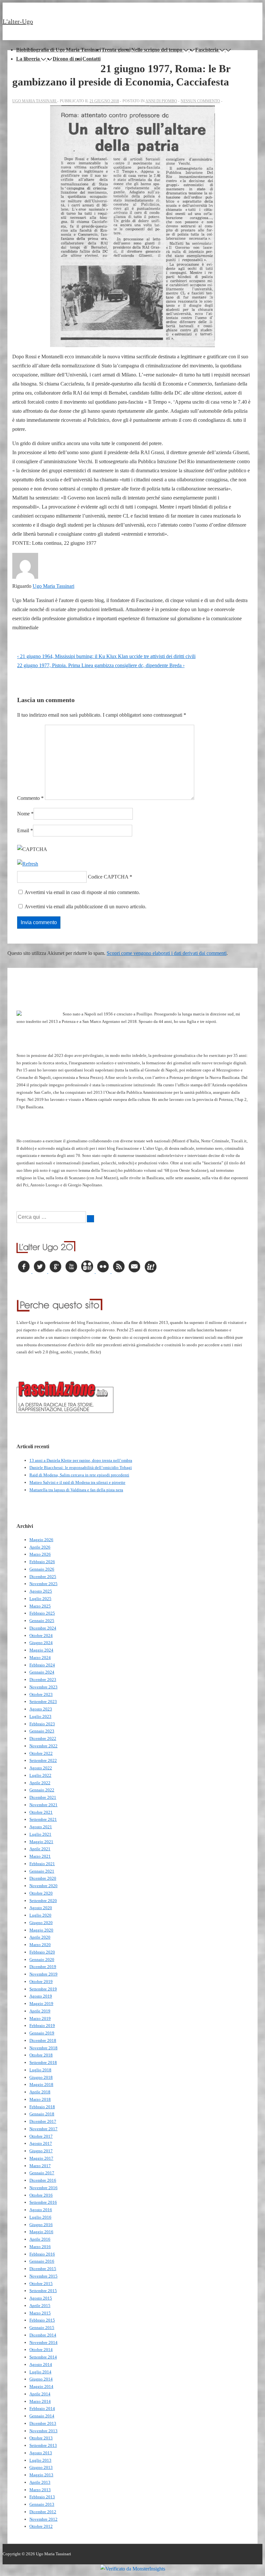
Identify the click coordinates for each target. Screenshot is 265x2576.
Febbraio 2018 (42, 2107)
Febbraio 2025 (42, 1613)
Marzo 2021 (40, 1856)
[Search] (90, 1219)
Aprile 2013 (40, 2482)
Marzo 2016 (40, 2247)
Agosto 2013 (41, 2453)
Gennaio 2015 (42, 2328)
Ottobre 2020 (41, 1893)
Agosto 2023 (41, 1709)
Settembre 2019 (43, 1989)
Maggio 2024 (41, 1650)
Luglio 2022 (40, 1775)
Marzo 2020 (40, 1945)
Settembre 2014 (43, 2357)
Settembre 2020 (43, 1901)
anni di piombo (161, 101)
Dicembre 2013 (43, 2423)
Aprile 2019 (40, 2011)
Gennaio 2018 (42, 2114)
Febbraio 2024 (42, 1665)
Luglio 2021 (40, 1834)
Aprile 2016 (40, 2239)
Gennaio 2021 (42, 1871)
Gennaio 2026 (42, 1569)
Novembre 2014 (43, 2342)
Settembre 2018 (43, 2062)
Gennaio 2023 (42, 1731)
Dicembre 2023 (43, 1680)
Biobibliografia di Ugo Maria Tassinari (58, 50)
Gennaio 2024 (42, 1672)
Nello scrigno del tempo (157, 50)
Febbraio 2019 (42, 2026)
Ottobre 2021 (41, 1812)
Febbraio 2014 (42, 2408)
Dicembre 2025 (43, 1577)
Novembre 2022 (43, 1746)
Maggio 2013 (41, 2475)
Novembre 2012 (43, 2519)
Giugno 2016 (41, 2225)
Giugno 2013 (41, 2467)
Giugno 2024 (41, 1643)
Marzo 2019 (40, 2018)
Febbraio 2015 (42, 2320)
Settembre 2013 (43, 2445)
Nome (23, 814)
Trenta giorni (116, 50)
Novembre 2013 (43, 2431)
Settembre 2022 (43, 1760)
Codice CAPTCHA (108, 877)
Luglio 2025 (40, 1599)
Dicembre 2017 (43, 2121)
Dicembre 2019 (43, 1967)
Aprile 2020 (40, 1937)
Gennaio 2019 (42, 2033)
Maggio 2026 (41, 1540)
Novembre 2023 (43, 1687)
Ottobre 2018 (41, 2055)
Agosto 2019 (41, 1996)
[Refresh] (28, 864)
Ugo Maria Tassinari (53, 586)
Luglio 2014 (40, 2372)
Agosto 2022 (41, 1768)
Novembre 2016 (43, 2188)
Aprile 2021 (40, 1849)
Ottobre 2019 (41, 1982)
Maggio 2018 (41, 2084)
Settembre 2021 (43, 1819)
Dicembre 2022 (43, 1738)
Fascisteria (207, 50)
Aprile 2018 (40, 2092)
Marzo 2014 (40, 2401)
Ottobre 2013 (41, 2438)
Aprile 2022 (40, 1783)
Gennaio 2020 (42, 1960)
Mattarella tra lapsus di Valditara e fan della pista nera (76, 1490)
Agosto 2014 (41, 2364)
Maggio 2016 (41, 2232)
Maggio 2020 (41, 1930)
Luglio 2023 (40, 1716)
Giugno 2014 (41, 2379)
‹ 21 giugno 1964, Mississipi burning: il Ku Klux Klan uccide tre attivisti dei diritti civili (106, 656)
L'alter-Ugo (18, 21)
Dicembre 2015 (43, 2269)
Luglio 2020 (40, 1915)
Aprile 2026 (40, 1547)
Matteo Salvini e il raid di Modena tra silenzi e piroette (77, 1482)
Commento (30, 798)
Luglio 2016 (40, 2217)
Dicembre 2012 (43, 2512)
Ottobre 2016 (41, 2195)
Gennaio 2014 (42, 2416)
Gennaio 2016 (42, 2261)
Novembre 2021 (43, 1805)
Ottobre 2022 (41, 1753)
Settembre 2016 (43, 2202)
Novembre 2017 (43, 2129)
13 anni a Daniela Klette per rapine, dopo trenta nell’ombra (81, 1460)
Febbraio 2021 (42, 1864)
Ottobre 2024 (41, 1635)
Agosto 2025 (41, 1591)
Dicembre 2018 (43, 2040)
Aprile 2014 (40, 2394)
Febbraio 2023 (42, 1724)
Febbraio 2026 (42, 1562)
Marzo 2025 (40, 1606)
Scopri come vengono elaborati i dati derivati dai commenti (167, 953)
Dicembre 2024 (43, 1628)
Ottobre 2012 (41, 2526)
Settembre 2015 (43, 2291)
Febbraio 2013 (42, 2497)
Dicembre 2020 (43, 1878)
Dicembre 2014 (43, 2335)
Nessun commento (200, 101)
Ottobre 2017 (41, 2136)
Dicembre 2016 (43, 2180)
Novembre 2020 (43, 1886)
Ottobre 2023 (41, 1694)
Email (23, 830)
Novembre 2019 (43, 1974)
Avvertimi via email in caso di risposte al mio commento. (82, 892)
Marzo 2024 (40, 1658)
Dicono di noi (67, 59)
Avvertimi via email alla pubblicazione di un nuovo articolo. (85, 907)
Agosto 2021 (41, 1827)
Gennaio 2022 (42, 1790)
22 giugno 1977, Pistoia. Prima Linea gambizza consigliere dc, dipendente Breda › (101, 665)
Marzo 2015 (40, 2313)
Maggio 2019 (41, 2004)
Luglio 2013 (40, 2460)
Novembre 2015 (43, 2276)
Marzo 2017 (40, 2166)
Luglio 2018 (40, 2070)
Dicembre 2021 (43, 1797)
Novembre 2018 (43, 2048)
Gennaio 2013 (42, 2504)
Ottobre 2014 (41, 2350)
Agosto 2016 (41, 2210)
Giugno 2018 (41, 2077)
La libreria (28, 59)
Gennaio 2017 (42, 2173)
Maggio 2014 (41, 2386)
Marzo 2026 (40, 1554)
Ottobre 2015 (41, 2284)
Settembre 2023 (43, 1702)
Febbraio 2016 (42, 2254)
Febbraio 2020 (42, 1952)
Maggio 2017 (41, 2158)
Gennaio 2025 (42, 1621)
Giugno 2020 (41, 1923)
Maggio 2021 (41, 1842)
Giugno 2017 (41, 2151)
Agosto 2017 (41, 2143)
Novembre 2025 (43, 1584)
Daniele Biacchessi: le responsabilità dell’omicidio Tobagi (81, 1467)
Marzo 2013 (40, 2490)
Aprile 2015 (40, 2306)
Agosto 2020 (41, 1908)
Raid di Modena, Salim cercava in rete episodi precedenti (79, 1475)
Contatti (91, 59)
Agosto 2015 (41, 2298)
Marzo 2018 (40, 2099)
